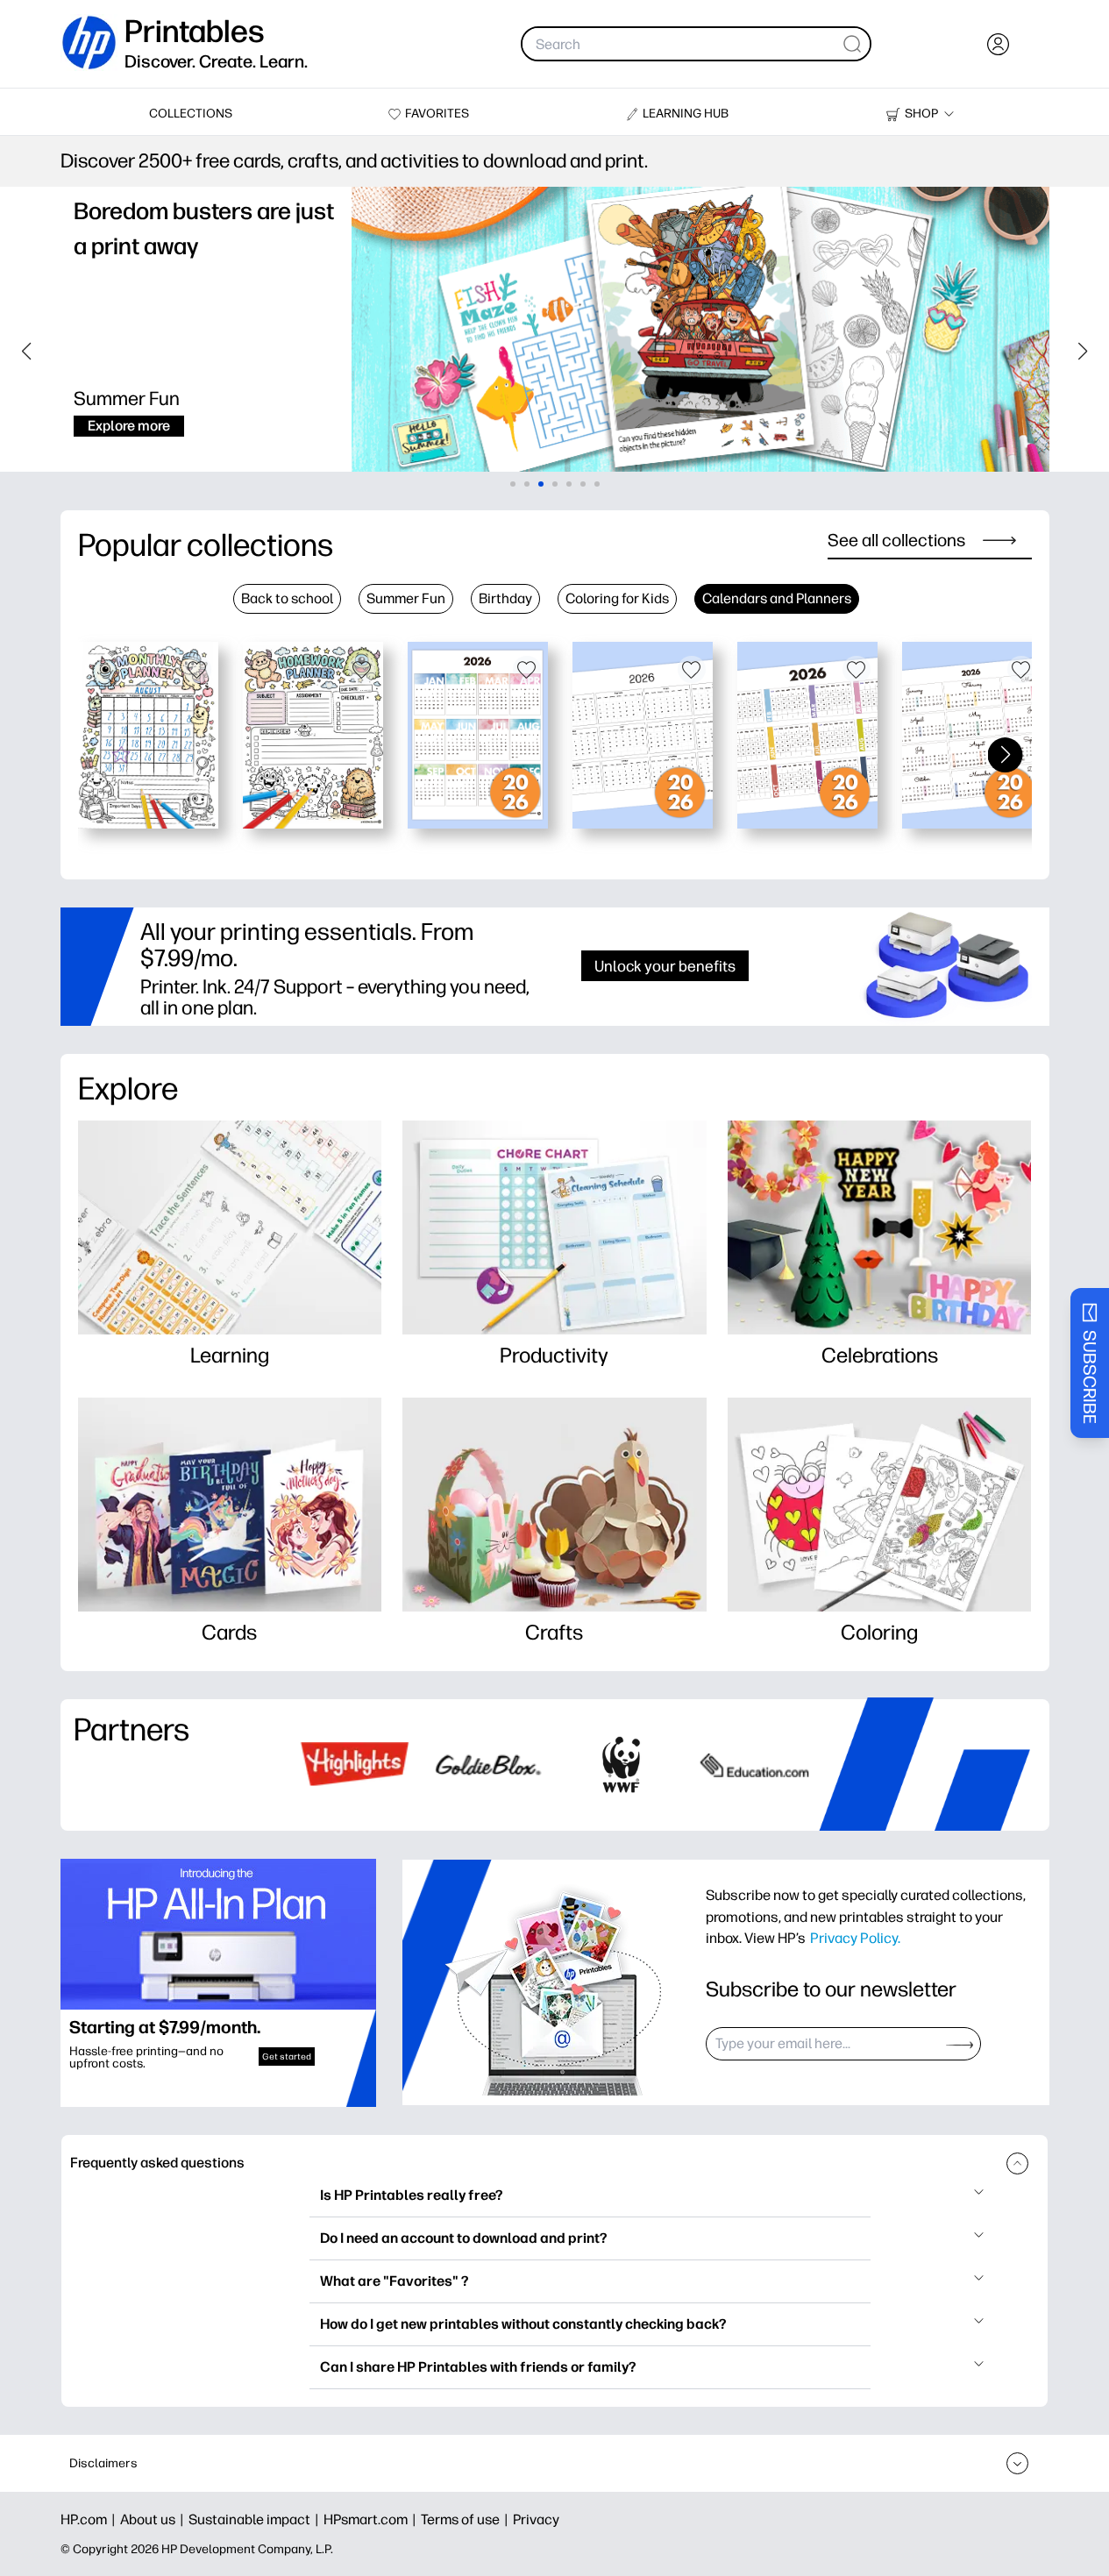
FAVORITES (437, 114)
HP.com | (90, 2519)
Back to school (287, 598)
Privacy (536, 2519)
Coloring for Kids (617, 598)
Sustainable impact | (256, 2519)
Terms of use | (467, 2519)
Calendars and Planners (777, 598)
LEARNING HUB (686, 114)
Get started (287, 2057)
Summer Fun (406, 598)
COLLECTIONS (191, 114)
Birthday (505, 598)
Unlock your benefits (665, 966)
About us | (154, 2519)
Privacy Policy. (855, 1938)
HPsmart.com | (372, 2519)
